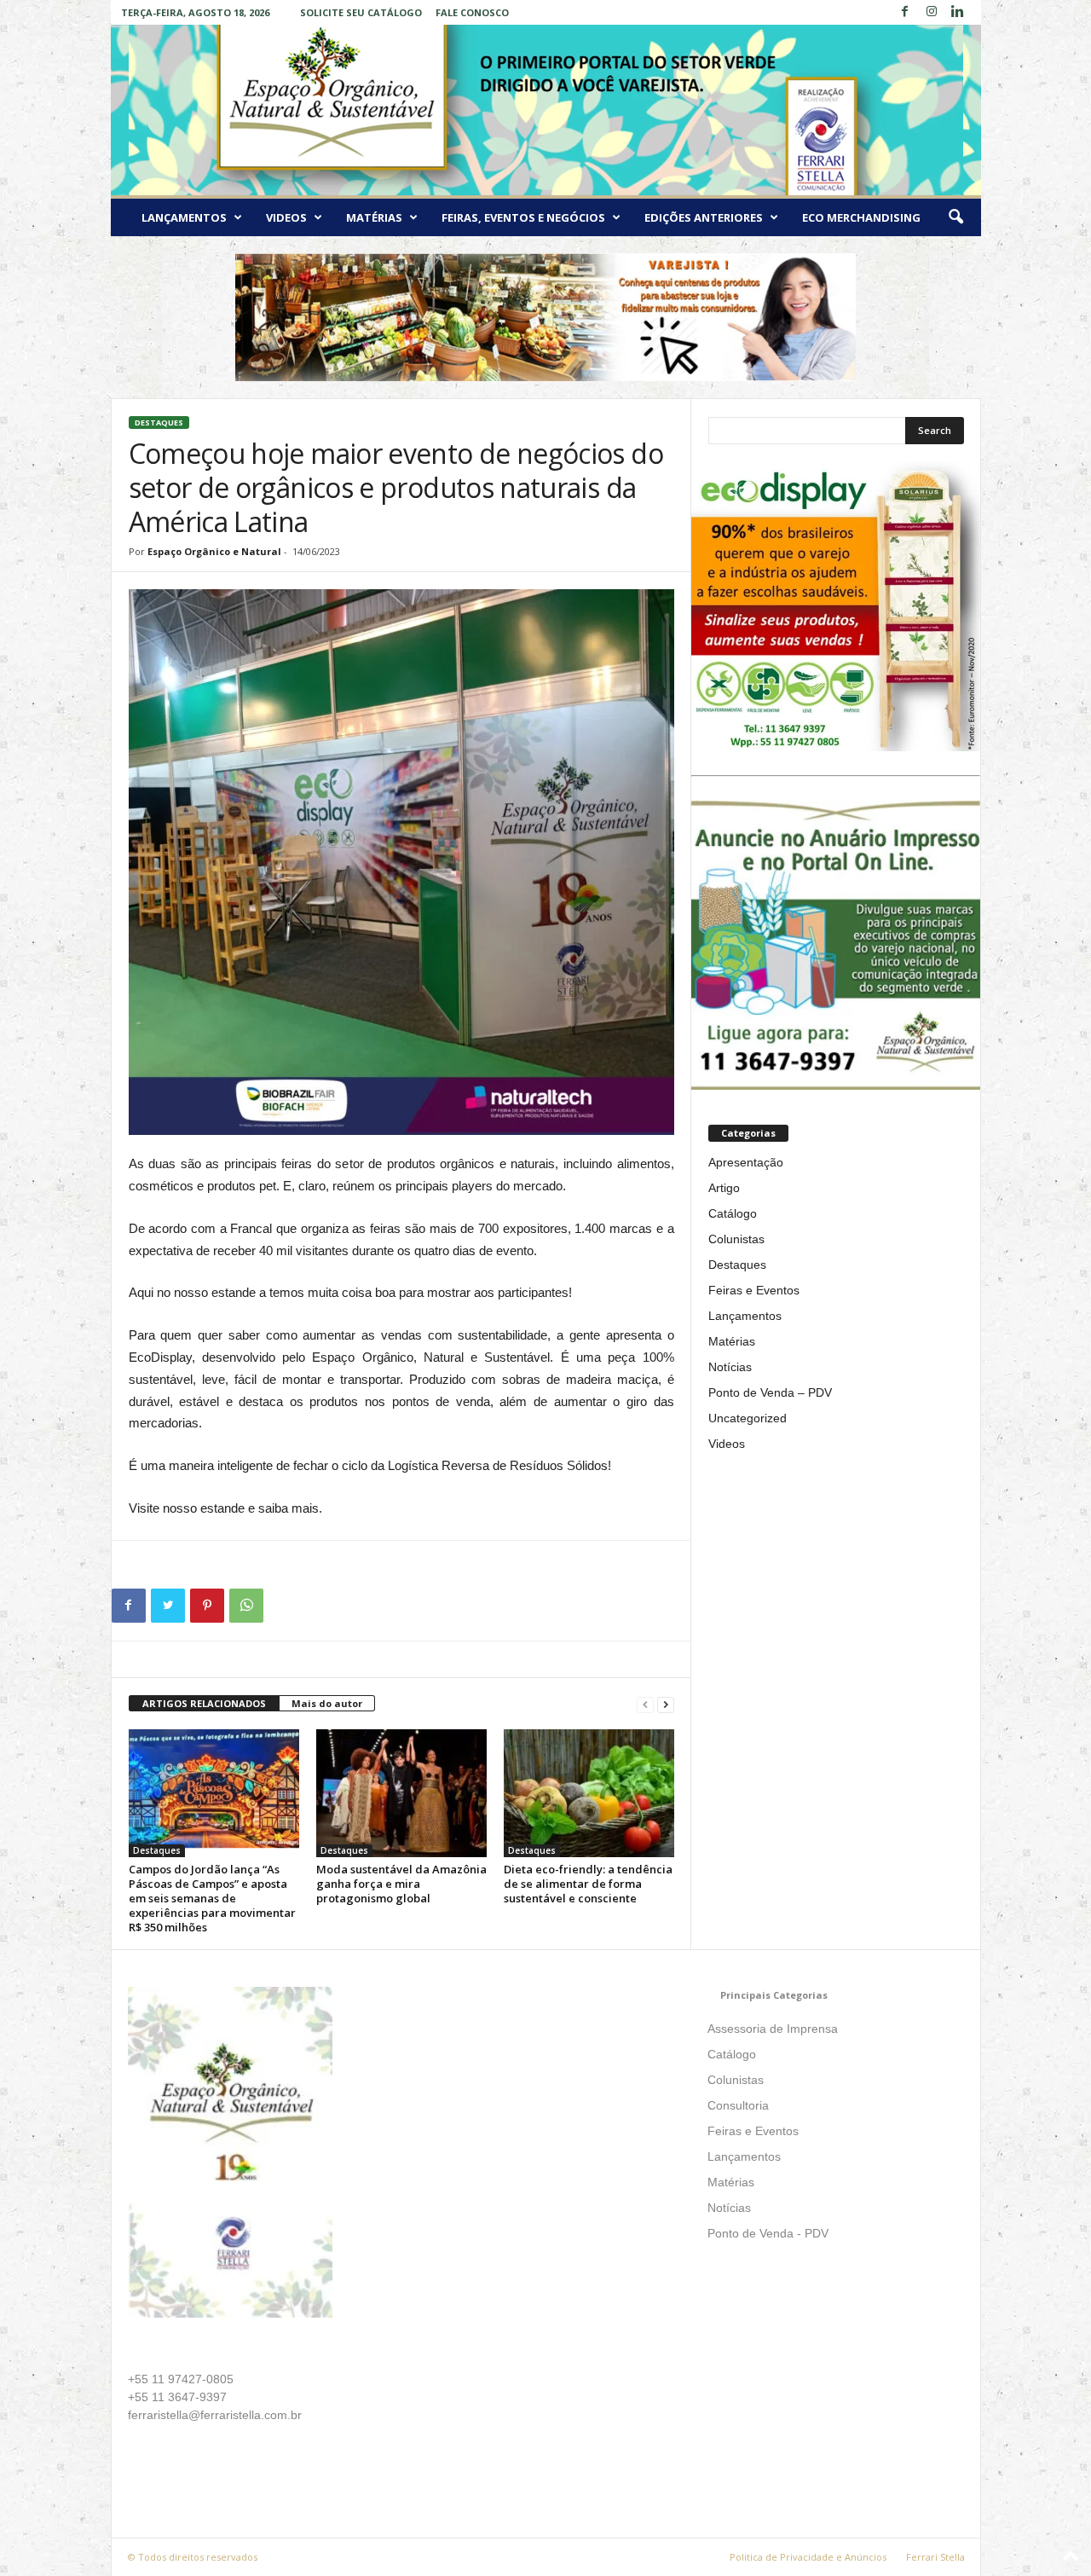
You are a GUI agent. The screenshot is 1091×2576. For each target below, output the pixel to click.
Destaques (159, 423)
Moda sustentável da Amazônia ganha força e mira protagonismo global (401, 1884)
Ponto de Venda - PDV (768, 2233)
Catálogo (733, 1213)
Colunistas (736, 1239)
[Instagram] (932, 12)
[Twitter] (168, 1606)
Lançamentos (184, 217)
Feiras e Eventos (754, 1290)
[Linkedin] (958, 12)
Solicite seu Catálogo (361, 12)
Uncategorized (748, 1418)
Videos (286, 217)
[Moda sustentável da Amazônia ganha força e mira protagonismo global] (401, 1793)
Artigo (724, 1188)
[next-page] (666, 1704)
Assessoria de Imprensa (773, 2029)
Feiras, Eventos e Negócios (523, 217)
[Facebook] (905, 12)
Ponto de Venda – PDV (770, 1392)
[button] (955, 217)
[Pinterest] (207, 1606)
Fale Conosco (472, 12)
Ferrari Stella (935, 2557)
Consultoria (738, 2105)
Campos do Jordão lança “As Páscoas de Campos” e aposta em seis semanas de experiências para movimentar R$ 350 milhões (212, 1898)
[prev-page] (645, 1704)
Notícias (730, 1367)
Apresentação (746, 1162)
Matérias (374, 217)
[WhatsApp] (246, 1606)
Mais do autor (327, 1703)
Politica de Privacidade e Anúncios (808, 2557)
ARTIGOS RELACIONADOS (204, 1703)
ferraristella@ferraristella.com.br (215, 2415)
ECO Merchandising (861, 217)
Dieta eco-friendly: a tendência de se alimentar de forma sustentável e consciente (588, 1884)
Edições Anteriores (704, 217)
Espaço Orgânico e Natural (214, 551)
